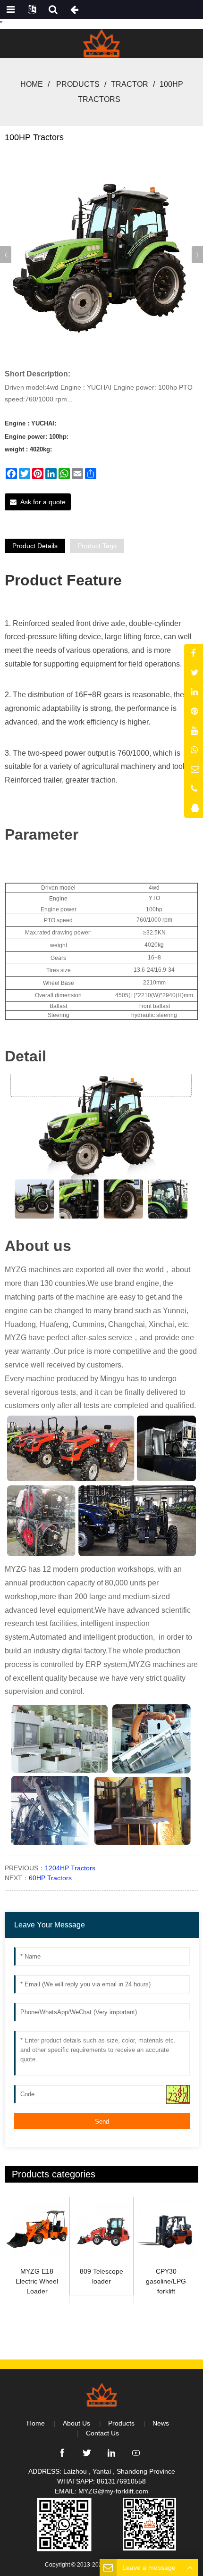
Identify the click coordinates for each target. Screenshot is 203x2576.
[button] (197, 255)
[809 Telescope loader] (102, 2229)
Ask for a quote (43, 502)
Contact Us (102, 2433)
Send (102, 2122)
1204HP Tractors (70, 1868)
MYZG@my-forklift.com (113, 2491)
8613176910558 (121, 2481)
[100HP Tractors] (101, 253)
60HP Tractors (50, 1878)
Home (32, 84)
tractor (130, 84)
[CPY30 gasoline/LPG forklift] (166, 2229)
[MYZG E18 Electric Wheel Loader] (37, 2229)
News (161, 2423)
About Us (76, 2423)
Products (78, 84)
